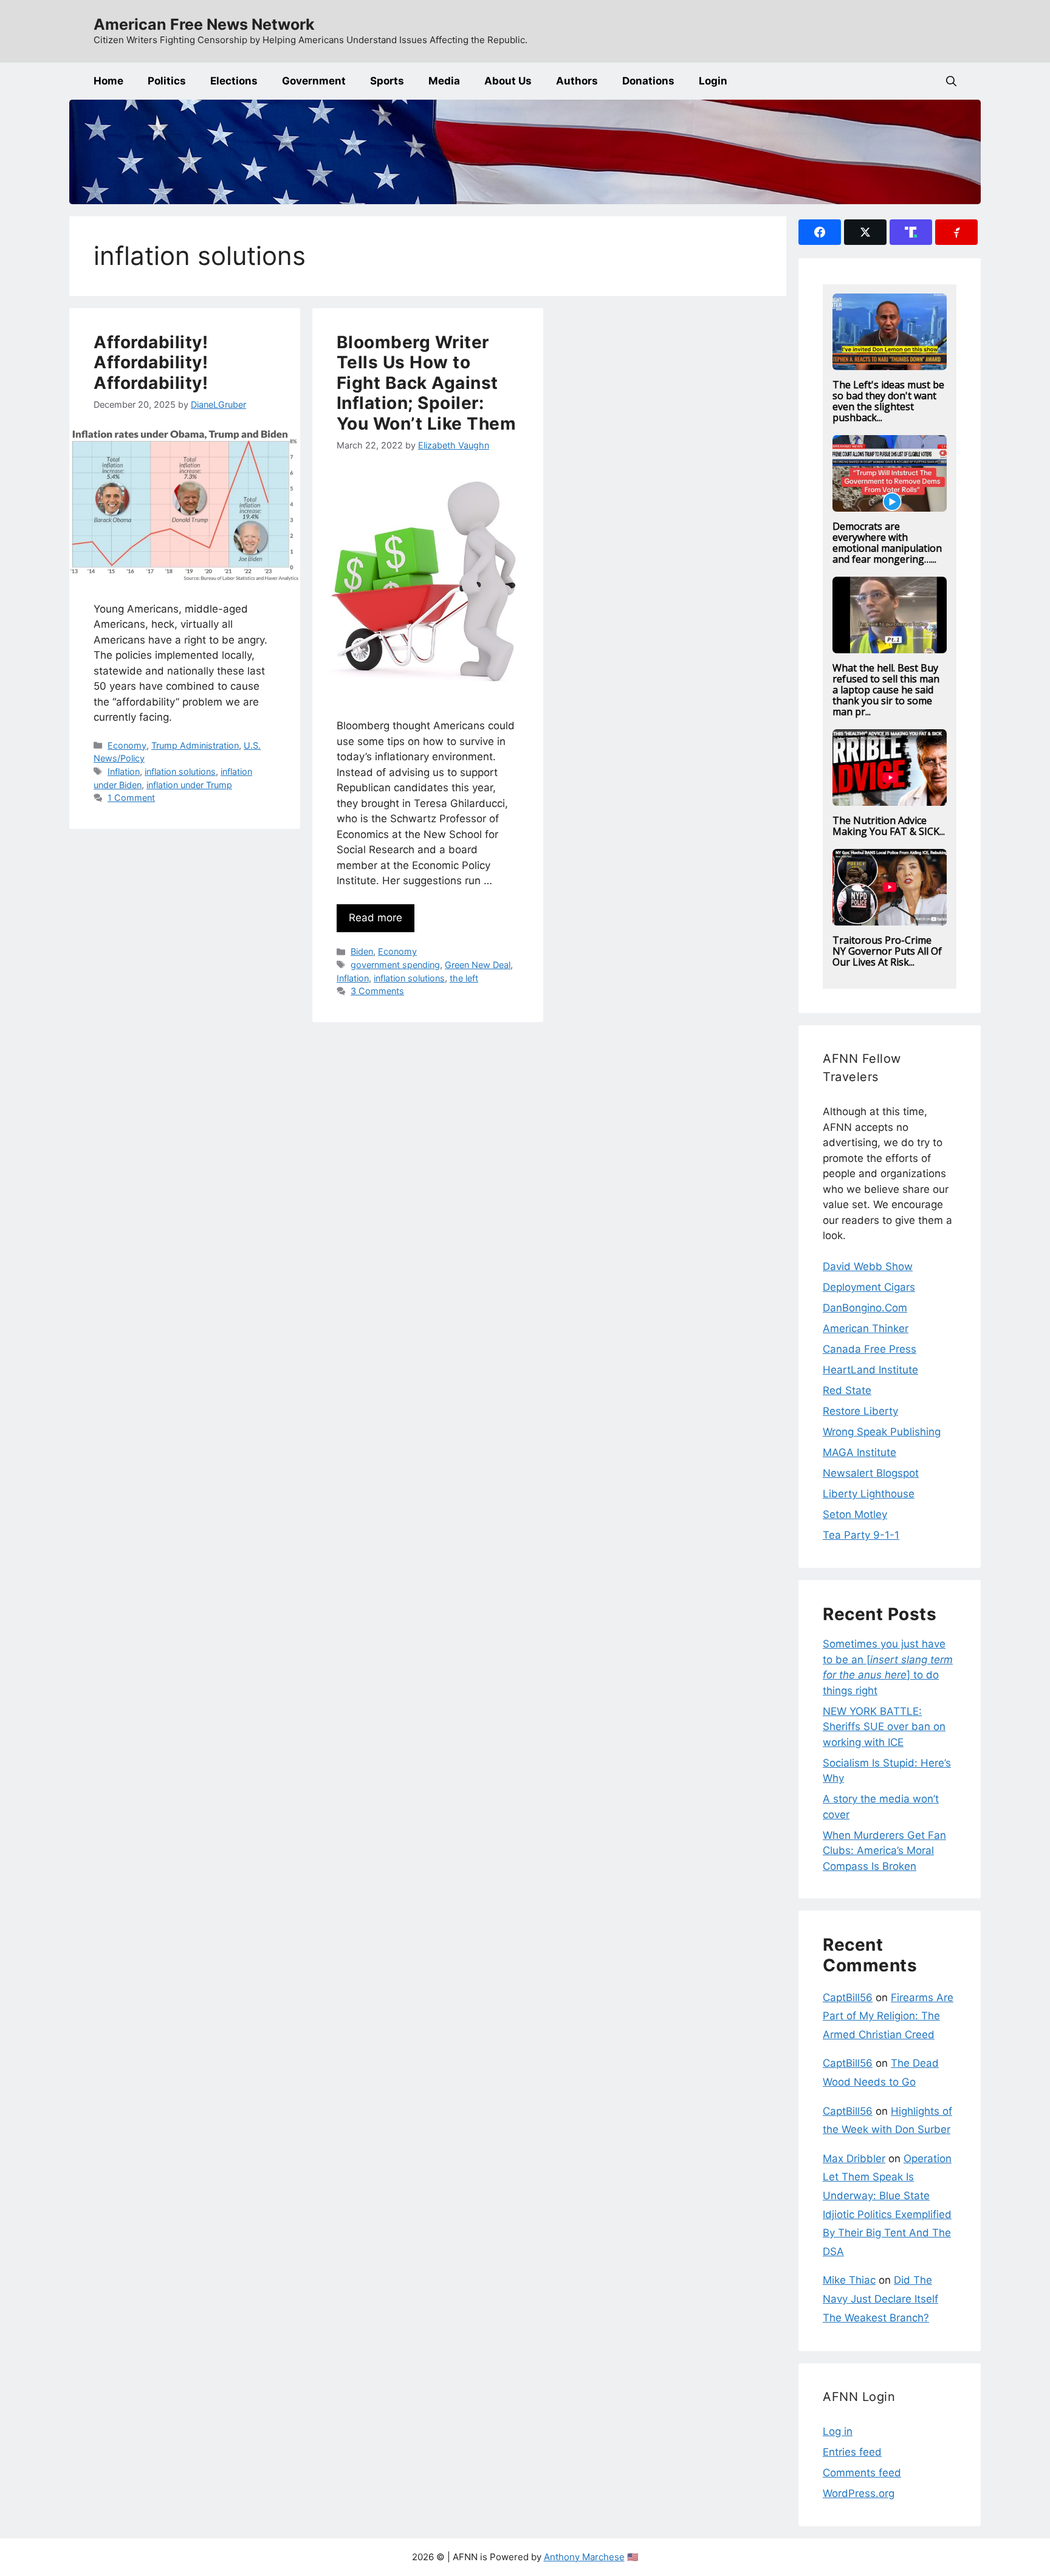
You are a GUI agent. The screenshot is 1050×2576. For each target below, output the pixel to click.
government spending (395, 965)
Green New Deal (478, 965)
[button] (951, 81)
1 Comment (131, 798)
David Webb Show (868, 1266)
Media (444, 81)
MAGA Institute (860, 1452)
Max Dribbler (854, 2159)
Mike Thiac (849, 2280)
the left (464, 978)
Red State (847, 1390)
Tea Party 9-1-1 (861, 1535)
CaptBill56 (848, 1997)
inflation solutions (180, 771)
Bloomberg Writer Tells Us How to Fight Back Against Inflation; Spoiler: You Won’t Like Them (427, 383)
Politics (167, 81)
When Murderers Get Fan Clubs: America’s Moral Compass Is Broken (884, 1851)
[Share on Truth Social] (911, 232)
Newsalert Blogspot (871, 1473)
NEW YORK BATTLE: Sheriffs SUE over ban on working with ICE (884, 1727)
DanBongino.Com (865, 1308)
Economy (127, 745)
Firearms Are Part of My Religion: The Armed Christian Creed (888, 2016)
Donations (648, 81)
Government (314, 81)
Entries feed (852, 2452)
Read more (376, 918)
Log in (838, 2431)
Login (713, 81)
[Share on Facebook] (820, 232)
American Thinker (866, 1328)
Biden (362, 951)
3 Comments (377, 991)
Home (108, 81)
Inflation (124, 771)
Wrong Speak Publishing (882, 1432)
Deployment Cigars (869, 1287)
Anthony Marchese (584, 2557)
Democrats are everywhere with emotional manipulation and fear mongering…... (887, 543)
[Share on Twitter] (865, 232)
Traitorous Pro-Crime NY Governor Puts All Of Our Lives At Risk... (887, 951)
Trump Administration (195, 745)
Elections (234, 81)
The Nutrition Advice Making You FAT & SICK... (889, 826)
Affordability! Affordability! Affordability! (151, 362)
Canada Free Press (870, 1349)
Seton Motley (855, 1514)
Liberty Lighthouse (869, 1494)
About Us (508, 81)
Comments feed (862, 2473)
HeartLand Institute (870, 1370)
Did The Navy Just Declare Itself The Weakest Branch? (880, 2299)
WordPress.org (859, 2493)
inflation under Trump (189, 785)
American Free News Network (204, 24)
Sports (387, 81)
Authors (577, 81)
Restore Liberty (860, 1411)
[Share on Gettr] (956, 232)
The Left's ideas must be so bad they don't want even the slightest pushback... (888, 401)
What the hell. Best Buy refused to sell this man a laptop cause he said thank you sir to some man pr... (886, 690)
